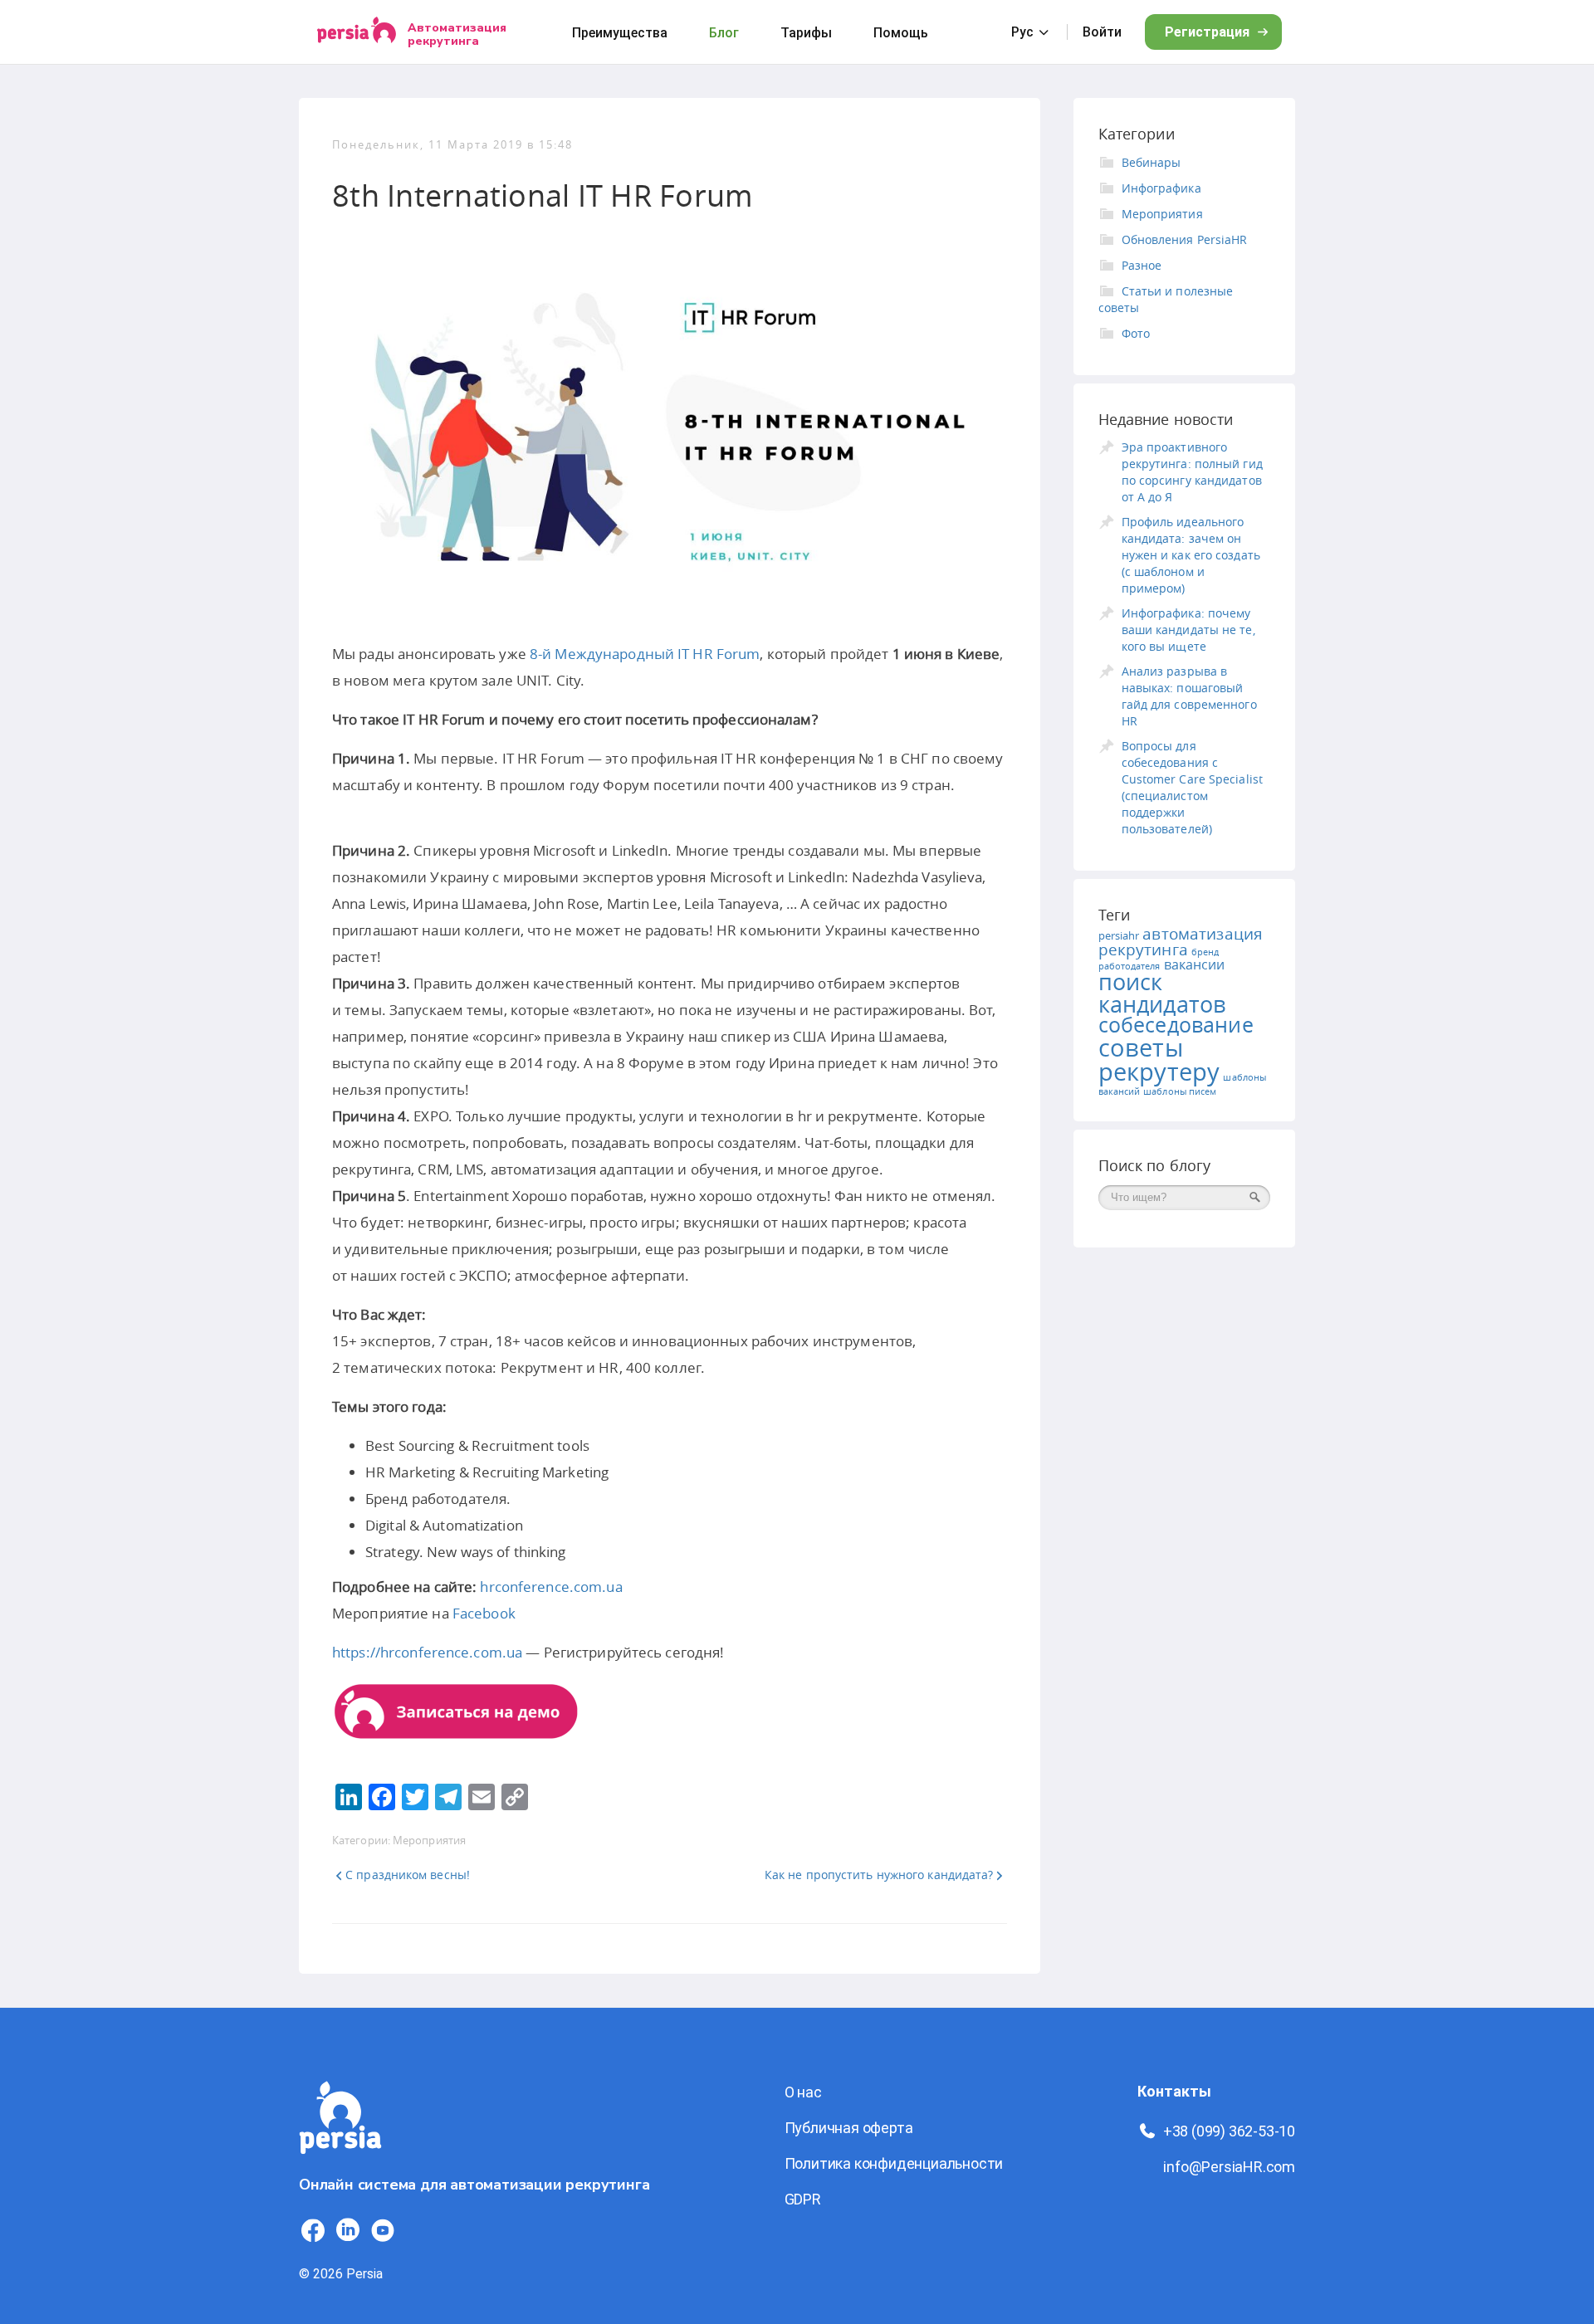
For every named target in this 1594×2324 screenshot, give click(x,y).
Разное (1142, 265)
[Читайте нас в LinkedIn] (348, 2230)
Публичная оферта (849, 2128)
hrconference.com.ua (551, 1587)
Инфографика (1161, 188)
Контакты (1174, 2091)
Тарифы (806, 33)
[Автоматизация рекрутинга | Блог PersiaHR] (340, 2163)
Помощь (901, 33)
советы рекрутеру (1159, 1059)
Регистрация (1207, 32)
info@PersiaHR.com (1229, 2167)
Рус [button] (1022, 32)
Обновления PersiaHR (1185, 239)
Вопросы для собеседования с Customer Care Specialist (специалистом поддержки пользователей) (1192, 787)
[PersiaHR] (357, 32)
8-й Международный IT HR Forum (645, 654)
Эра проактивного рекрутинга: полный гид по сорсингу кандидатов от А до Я (1192, 472)
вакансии (1195, 964)
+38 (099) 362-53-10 (1229, 2131)
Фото (1136, 333)
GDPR (803, 2199)
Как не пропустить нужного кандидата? (879, 1875)
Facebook (484, 1613)
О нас (803, 2092)
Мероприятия (429, 1840)
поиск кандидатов (1162, 993)
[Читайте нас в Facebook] (313, 2230)
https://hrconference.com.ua (427, 1652)
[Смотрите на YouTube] (383, 2230)
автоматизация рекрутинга (1181, 942)
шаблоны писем (1180, 1091)
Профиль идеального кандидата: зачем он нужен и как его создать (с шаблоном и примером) (1191, 555)
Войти (1102, 32)
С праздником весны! (408, 1875)
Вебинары (1151, 162)
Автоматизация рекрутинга (457, 34)
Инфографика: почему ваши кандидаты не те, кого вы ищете (1188, 630)
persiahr (1119, 935)
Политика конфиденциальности (894, 2163)
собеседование (1176, 1025)
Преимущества (620, 33)
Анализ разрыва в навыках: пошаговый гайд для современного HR (1189, 696)
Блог (724, 33)
